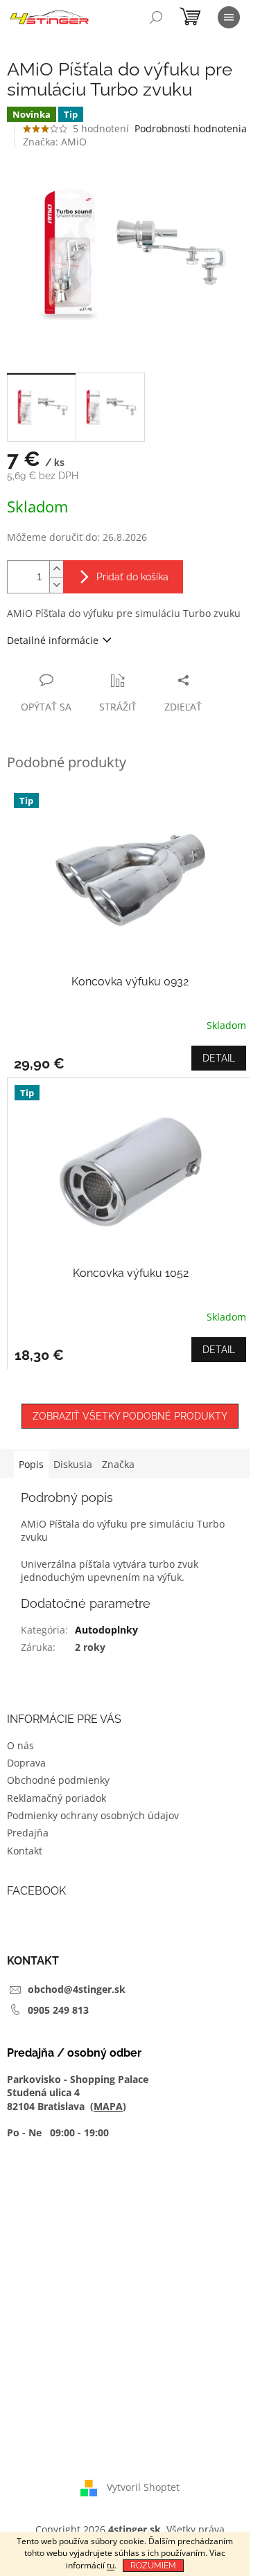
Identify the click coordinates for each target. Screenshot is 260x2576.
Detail (219, 1058)
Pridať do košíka (132, 577)
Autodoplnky (106, 1630)
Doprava (26, 1763)
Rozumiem (153, 2566)
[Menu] (229, 17)
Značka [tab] (118, 1464)
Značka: (55, 142)
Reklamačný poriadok (57, 1798)
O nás (20, 1745)
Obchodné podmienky (58, 1780)
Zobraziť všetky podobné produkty (130, 1416)
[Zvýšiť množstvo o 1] (56, 569)
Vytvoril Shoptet (143, 2487)
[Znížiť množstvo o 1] (56, 585)
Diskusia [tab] (73, 1464)
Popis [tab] (31, 1464)
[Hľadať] (156, 17)
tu (111, 2565)
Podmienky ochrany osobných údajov (93, 1815)
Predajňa (28, 1833)
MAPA (108, 2106)
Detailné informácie (53, 640)
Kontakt (25, 1851)
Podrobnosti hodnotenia (191, 128)
